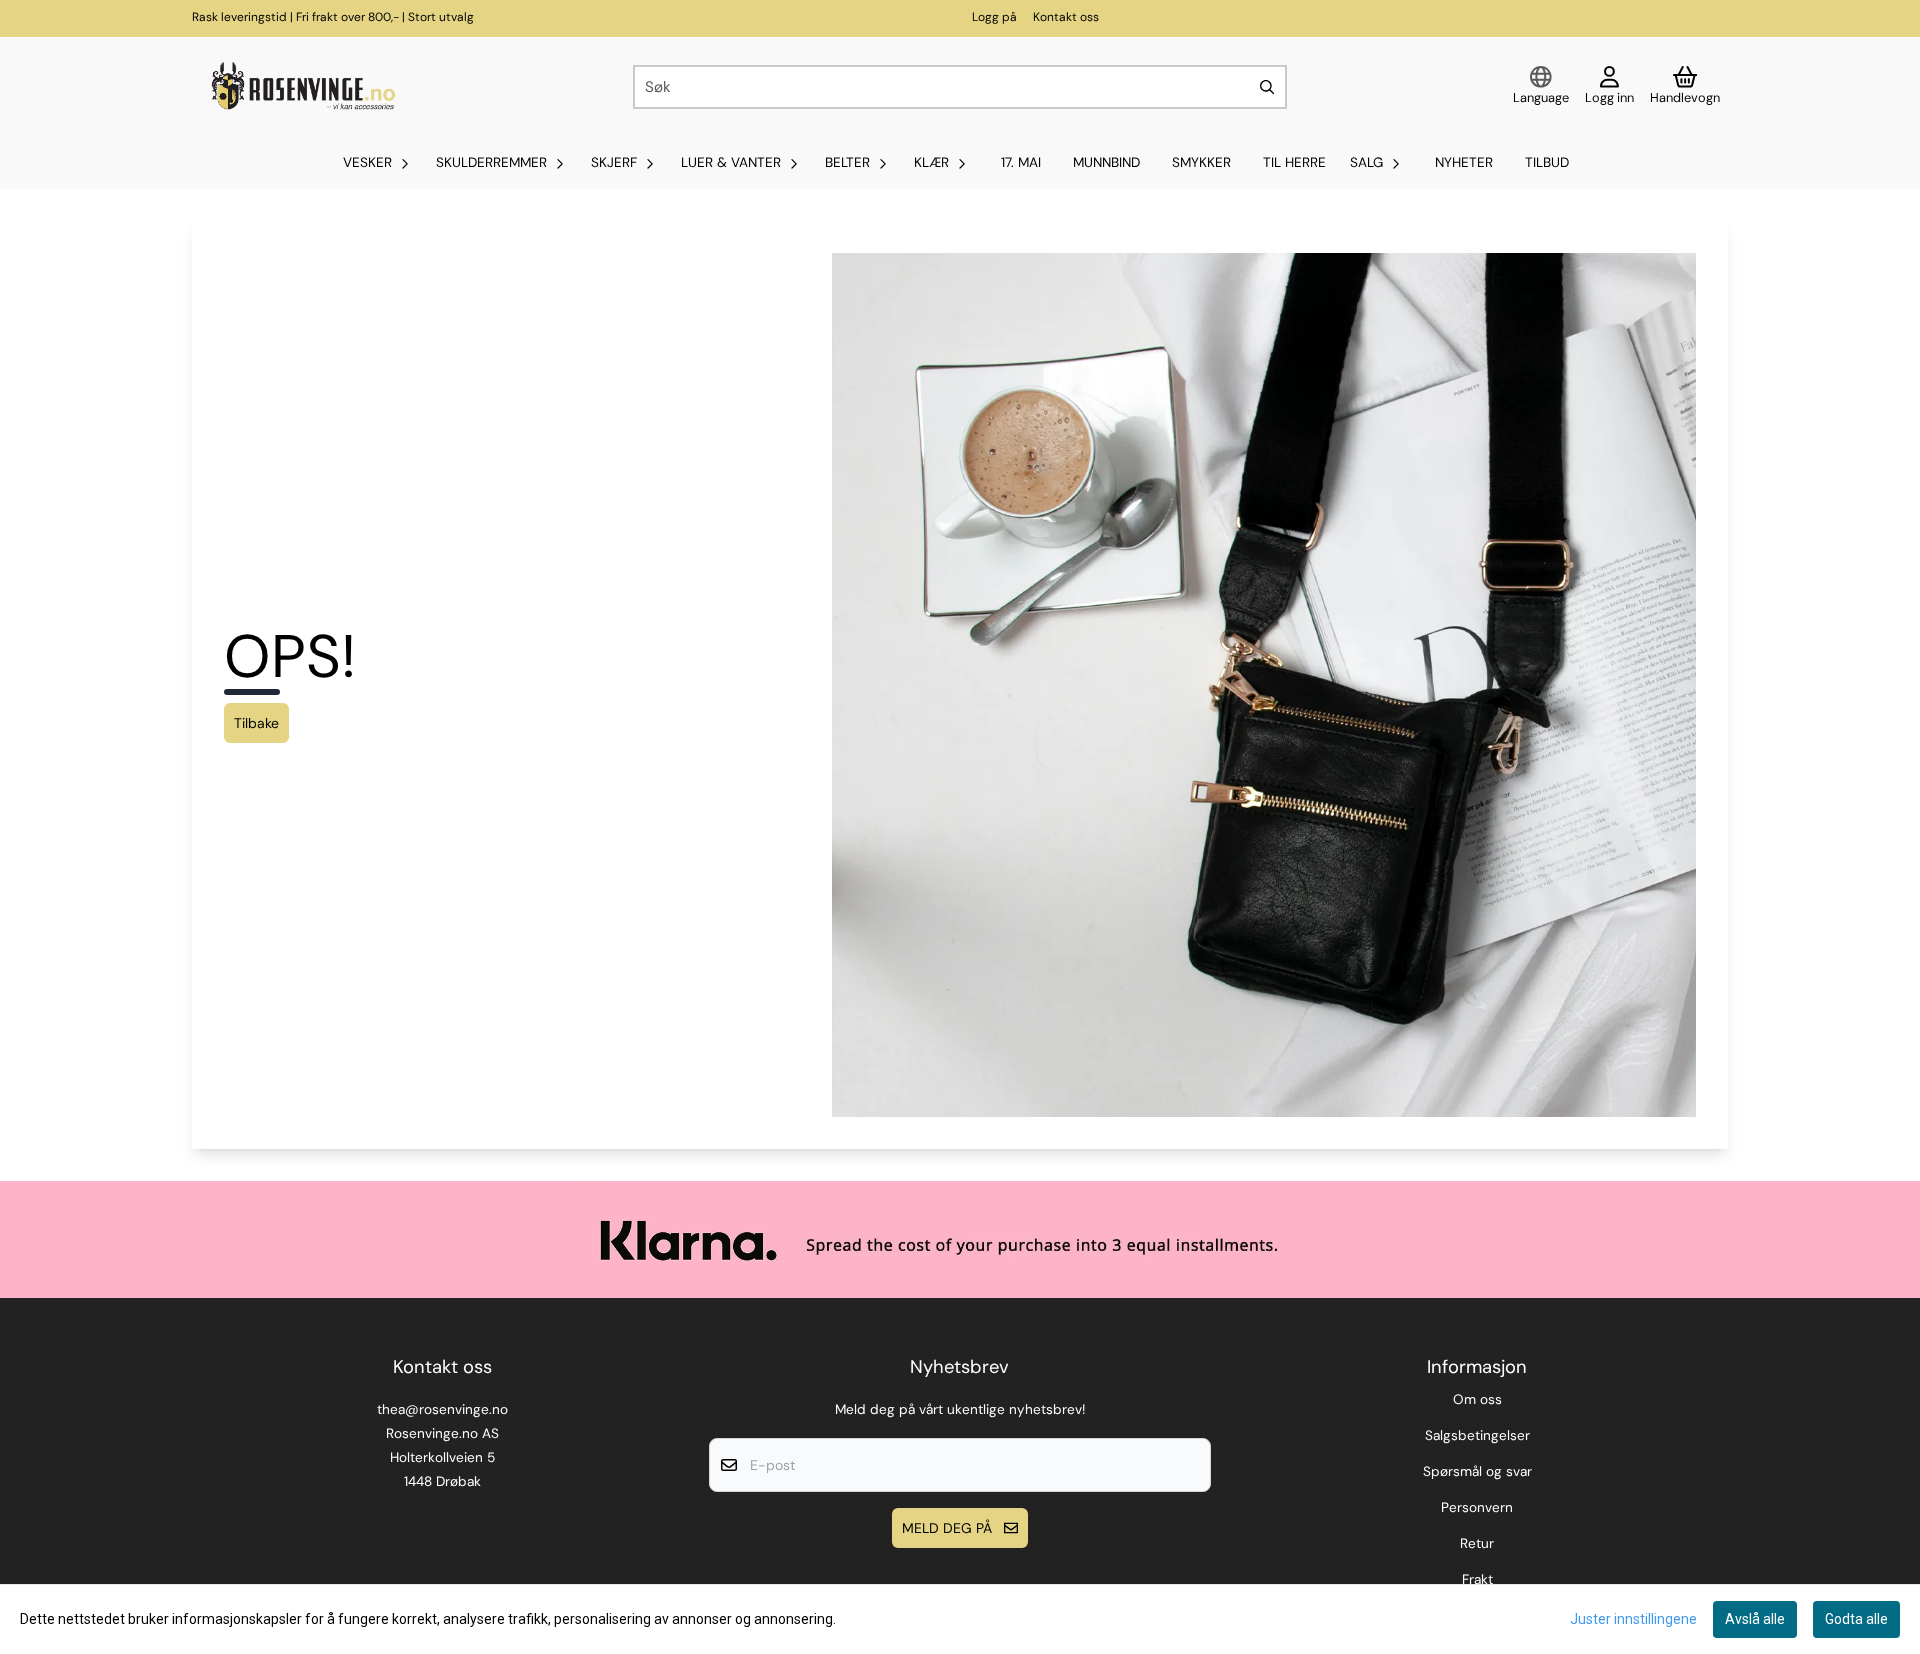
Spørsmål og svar (1477, 1471)
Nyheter (1464, 162)
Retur (1477, 1543)
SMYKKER (1201, 162)
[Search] (1267, 87)
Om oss (1477, 1399)
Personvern (1477, 1507)
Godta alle (1856, 1619)
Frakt (1477, 1579)
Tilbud (1547, 162)
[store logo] (301, 87)
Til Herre (1294, 162)
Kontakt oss (1066, 17)
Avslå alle (1755, 1619)
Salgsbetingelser (1477, 1435)
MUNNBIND (1106, 162)
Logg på (994, 17)
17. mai (1021, 162)
